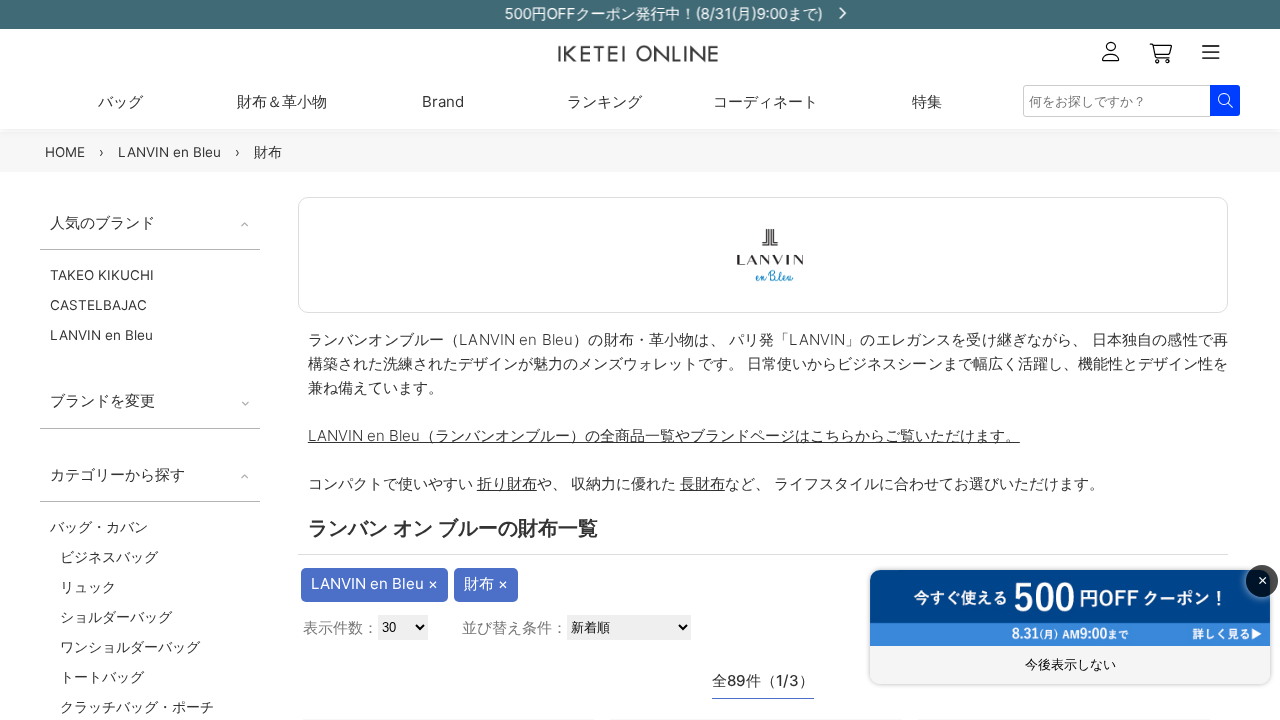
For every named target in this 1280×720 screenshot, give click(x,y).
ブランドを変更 (102, 400)
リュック (88, 587)
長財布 (702, 483)
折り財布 (507, 483)
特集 (927, 101)
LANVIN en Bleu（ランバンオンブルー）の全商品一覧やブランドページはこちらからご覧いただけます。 (664, 435)
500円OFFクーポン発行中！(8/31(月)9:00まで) (636, 13)
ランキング (604, 101)
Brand (443, 101)
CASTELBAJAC (98, 305)
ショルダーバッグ (116, 617)
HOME (65, 152)
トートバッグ (102, 677)
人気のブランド (102, 222)
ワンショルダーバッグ (130, 647)
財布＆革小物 (282, 101)
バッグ (120, 101)
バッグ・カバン (99, 527)
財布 (268, 152)
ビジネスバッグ (109, 557)
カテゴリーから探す (117, 474)
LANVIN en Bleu (169, 152)
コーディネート (765, 101)
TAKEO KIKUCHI (102, 275)
